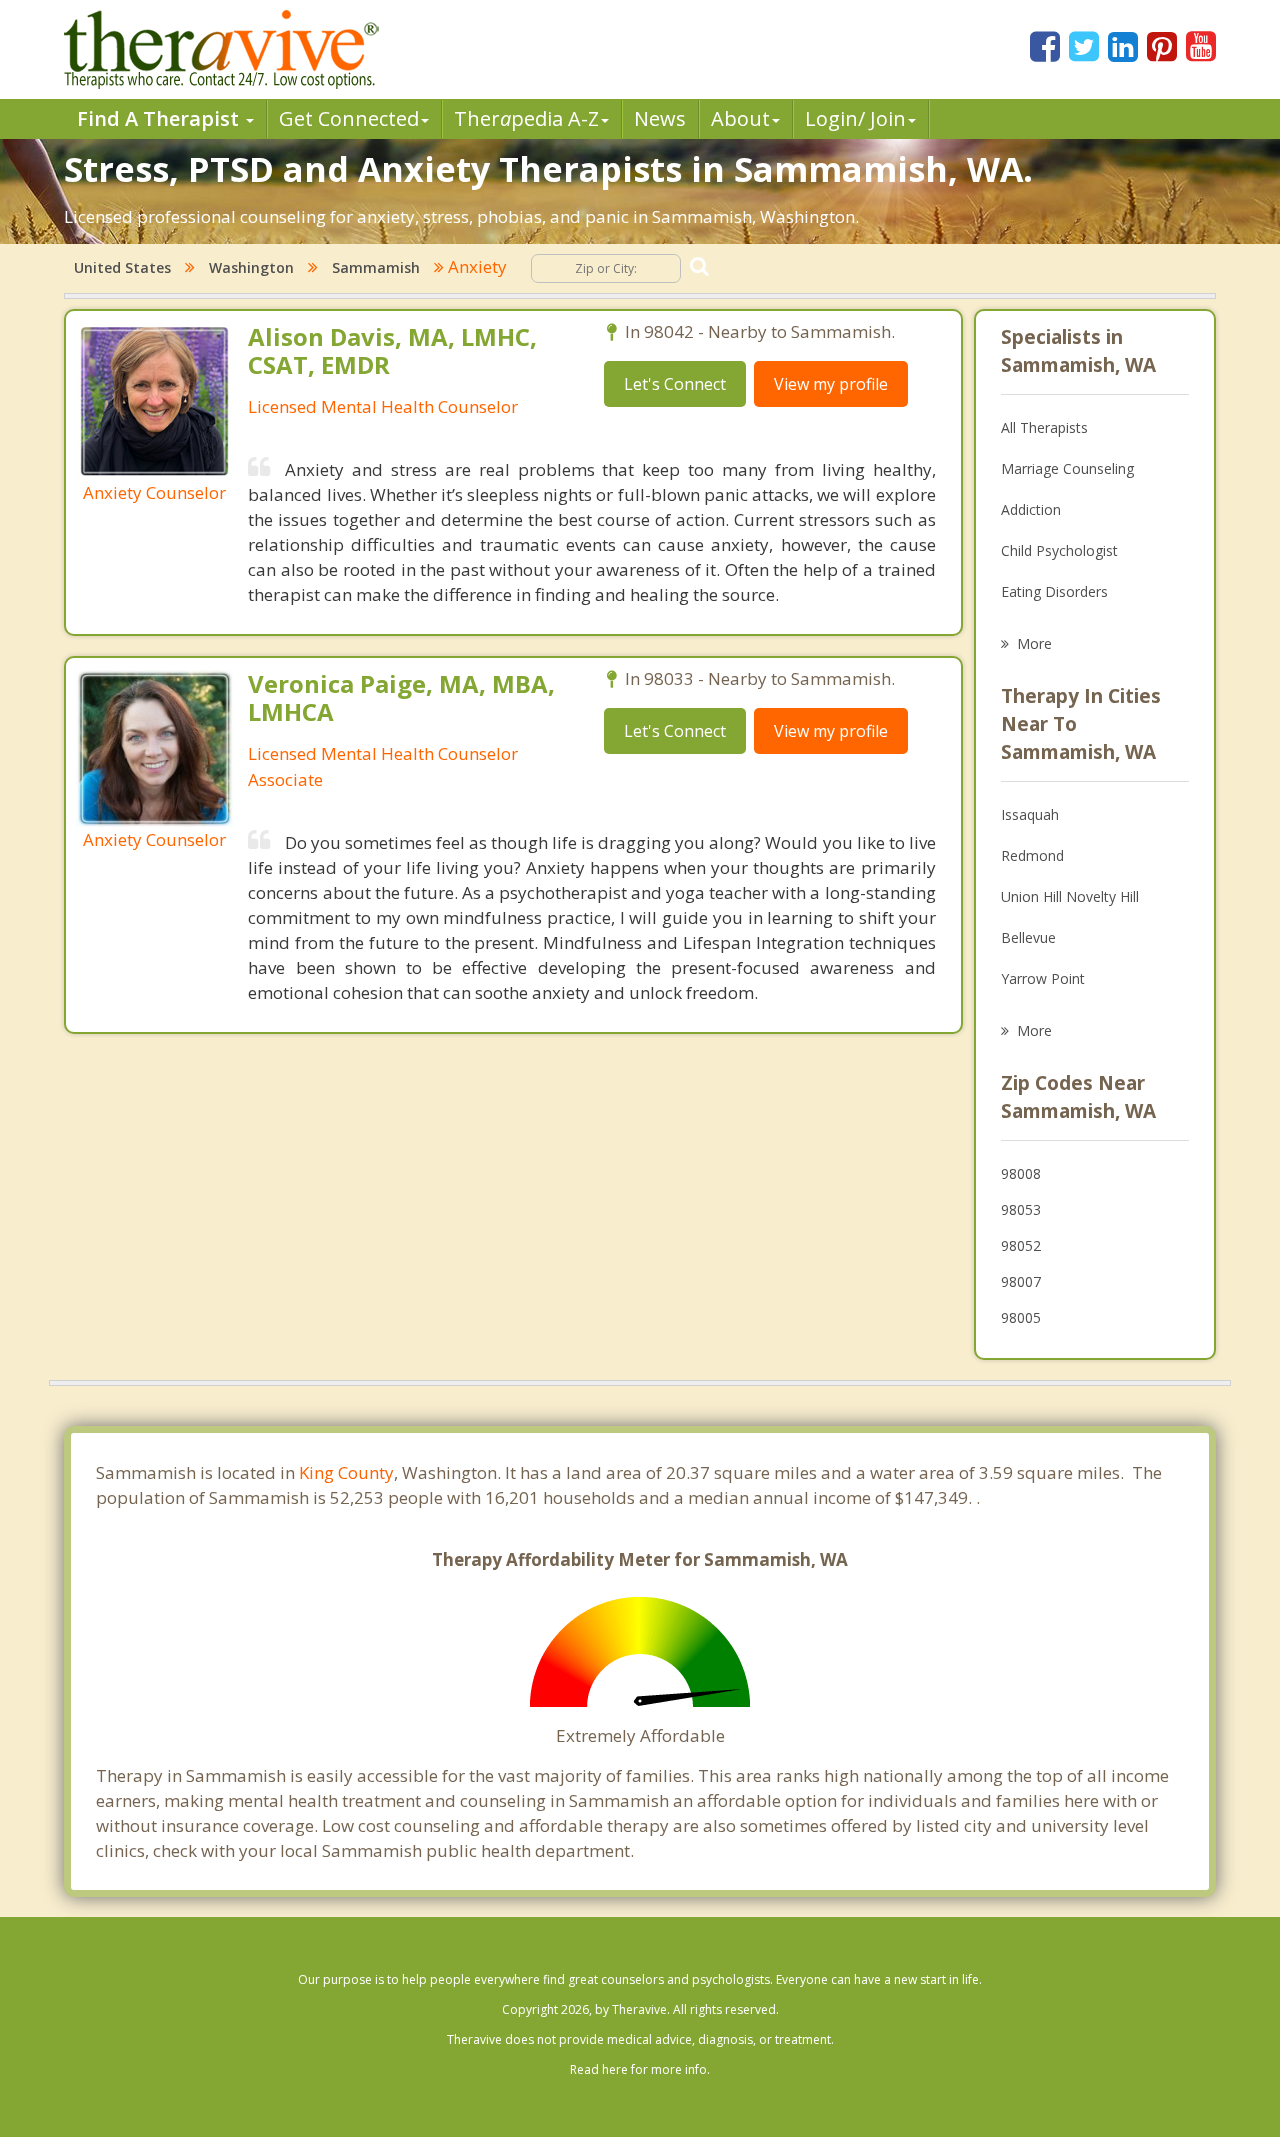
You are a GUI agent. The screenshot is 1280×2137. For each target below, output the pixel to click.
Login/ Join (855, 118)
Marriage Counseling (1067, 468)
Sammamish (376, 267)
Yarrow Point (1043, 978)
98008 (1021, 1173)
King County (346, 1472)
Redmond (1032, 855)
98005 (1021, 1317)
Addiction (1031, 509)
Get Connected (349, 118)
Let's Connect (675, 384)
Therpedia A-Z (526, 118)
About (740, 118)
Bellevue (1028, 937)
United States (122, 267)
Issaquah (1030, 814)
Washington (251, 267)
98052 (1021, 1245)
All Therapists (1044, 427)
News (660, 118)
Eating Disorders (1054, 591)
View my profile (831, 384)
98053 (1021, 1209)
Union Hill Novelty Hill (1070, 896)
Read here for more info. (640, 2069)
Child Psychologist (1059, 550)
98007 (1021, 1281)
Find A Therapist (160, 118)
